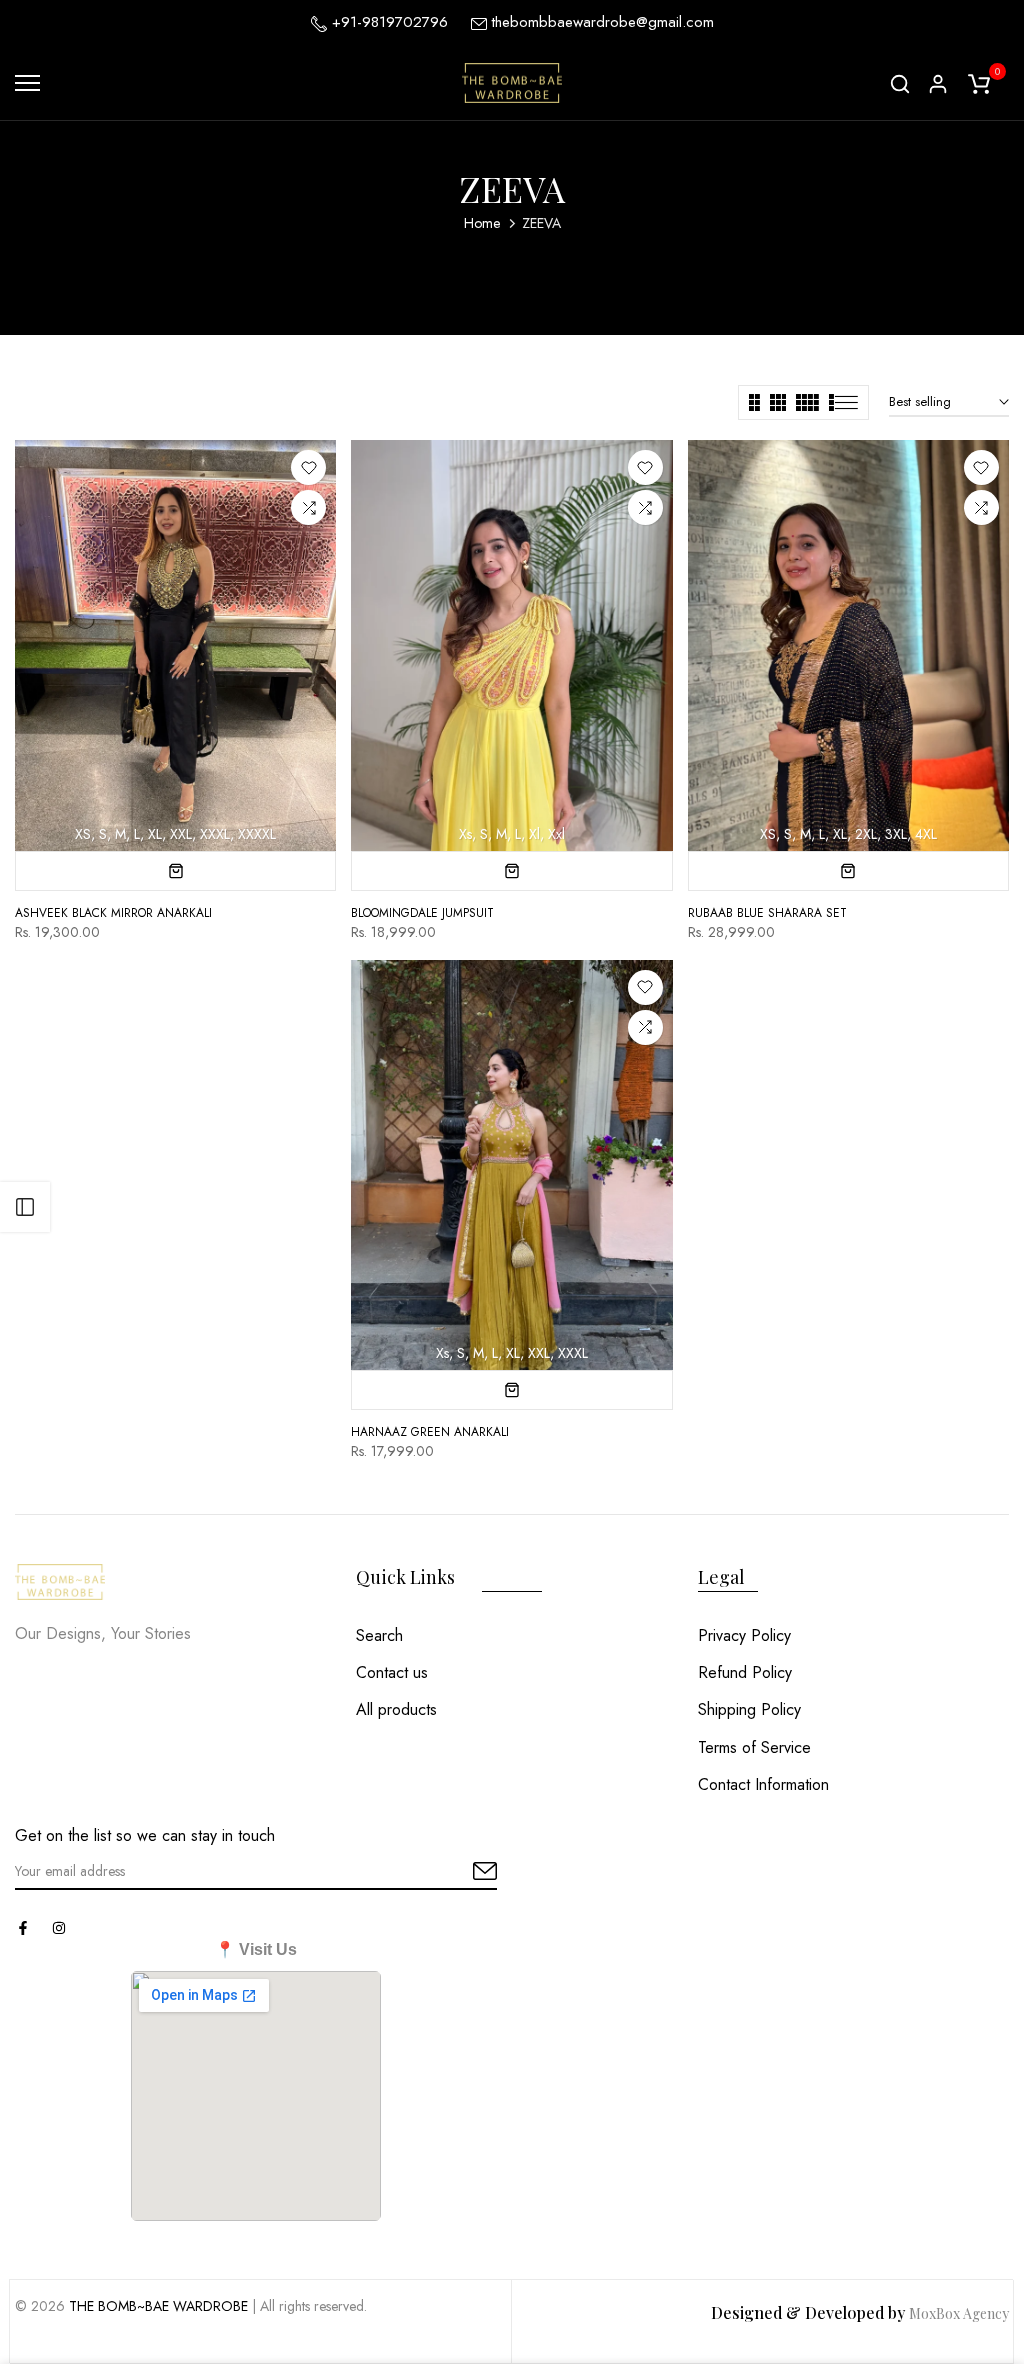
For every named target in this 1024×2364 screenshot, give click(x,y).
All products (396, 1709)
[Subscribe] (462, 1872)
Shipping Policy (749, 1709)
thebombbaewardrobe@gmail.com (603, 22)
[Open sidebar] (25, 1207)
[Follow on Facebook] (23, 1928)
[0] (979, 83)
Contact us (392, 1672)
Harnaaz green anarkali (430, 1432)
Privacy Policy (744, 1635)
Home (482, 223)
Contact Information (763, 1784)
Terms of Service (754, 1747)
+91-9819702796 (387, 22)
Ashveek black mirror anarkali (113, 913)
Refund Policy (745, 1672)
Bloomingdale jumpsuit (422, 913)
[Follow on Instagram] (59, 1928)
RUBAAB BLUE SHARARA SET (767, 913)
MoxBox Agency (959, 2313)
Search (379, 1635)
